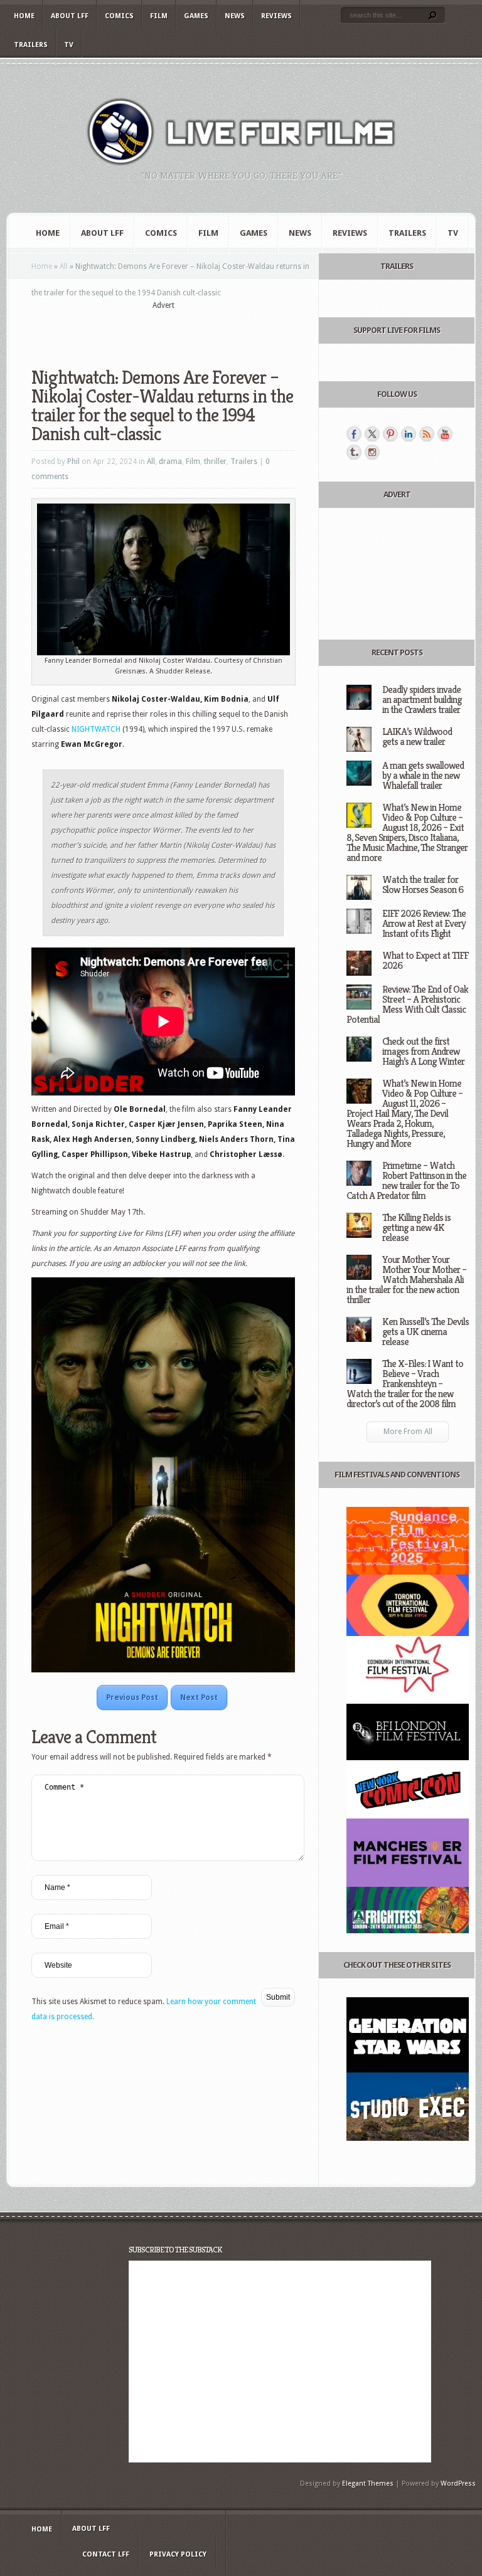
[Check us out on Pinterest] (390, 434)
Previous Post (132, 1697)
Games (196, 16)
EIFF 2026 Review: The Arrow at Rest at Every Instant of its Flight (424, 923)
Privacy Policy (178, 2554)
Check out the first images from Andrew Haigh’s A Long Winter (423, 1051)
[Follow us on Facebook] (354, 434)
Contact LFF (106, 2554)
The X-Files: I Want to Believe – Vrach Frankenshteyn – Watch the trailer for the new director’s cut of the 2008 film (405, 1384)
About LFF (70, 16)
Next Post (199, 1697)
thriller (215, 462)
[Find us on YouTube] (445, 434)
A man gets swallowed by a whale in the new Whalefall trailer (423, 775)
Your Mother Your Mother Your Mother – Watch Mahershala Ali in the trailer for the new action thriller (406, 1280)
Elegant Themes (368, 2484)
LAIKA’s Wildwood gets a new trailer (417, 736)
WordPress (458, 2484)
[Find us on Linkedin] (409, 434)
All (64, 267)
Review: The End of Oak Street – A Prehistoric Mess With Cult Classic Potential (407, 1004)
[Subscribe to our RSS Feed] (427, 434)
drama (170, 462)
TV (69, 45)
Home (24, 16)
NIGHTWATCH (97, 729)
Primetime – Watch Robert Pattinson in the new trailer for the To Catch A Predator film (406, 1180)
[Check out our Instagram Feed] (372, 452)
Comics (119, 16)
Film (159, 16)
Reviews (276, 16)
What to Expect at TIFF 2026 (425, 960)
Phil (73, 462)
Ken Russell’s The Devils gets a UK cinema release (426, 1332)
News (235, 16)
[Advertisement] (178, 330)
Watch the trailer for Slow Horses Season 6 (423, 884)
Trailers (31, 45)
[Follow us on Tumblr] (354, 452)
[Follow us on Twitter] (372, 434)
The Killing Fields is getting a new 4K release (416, 1227)
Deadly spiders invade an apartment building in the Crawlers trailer (422, 699)
